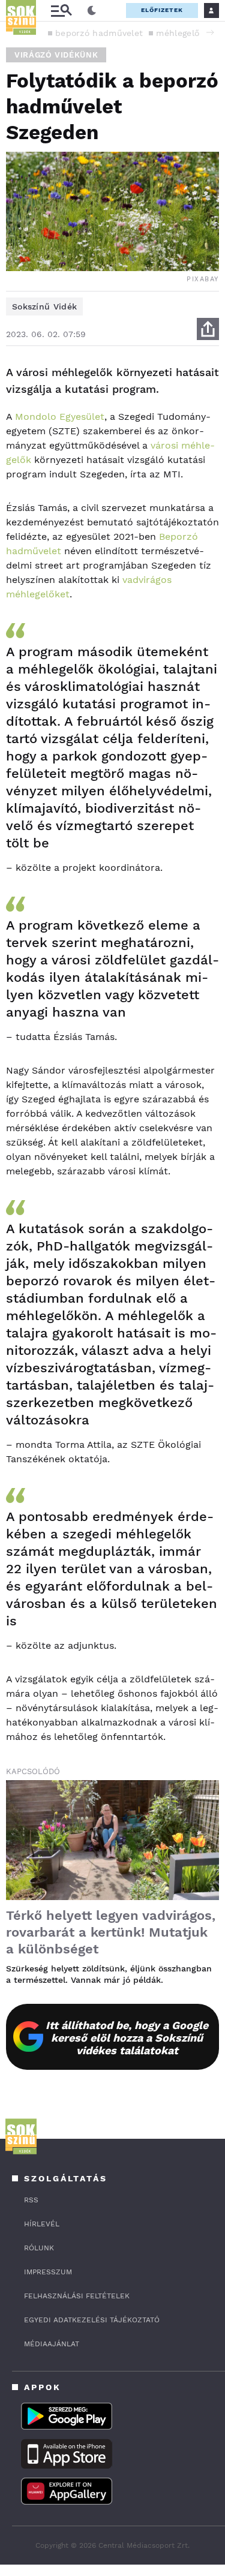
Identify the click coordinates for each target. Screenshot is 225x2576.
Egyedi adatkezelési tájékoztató (92, 2320)
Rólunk (39, 2248)
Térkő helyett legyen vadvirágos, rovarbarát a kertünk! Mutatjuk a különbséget (111, 1932)
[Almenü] (61, 10)
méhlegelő (178, 33)
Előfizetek (162, 10)
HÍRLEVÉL (42, 2224)
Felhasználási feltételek (77, 2296)
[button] (210, 32)
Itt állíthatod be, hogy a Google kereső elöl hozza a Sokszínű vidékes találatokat (127, 2038)
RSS (31, 2200)
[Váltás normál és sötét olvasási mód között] (92, 11)
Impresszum (48, 2272)
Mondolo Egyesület (60, 417)
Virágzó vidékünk (56, 55)
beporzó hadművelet (99, 33)
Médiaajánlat (52, 2344)
